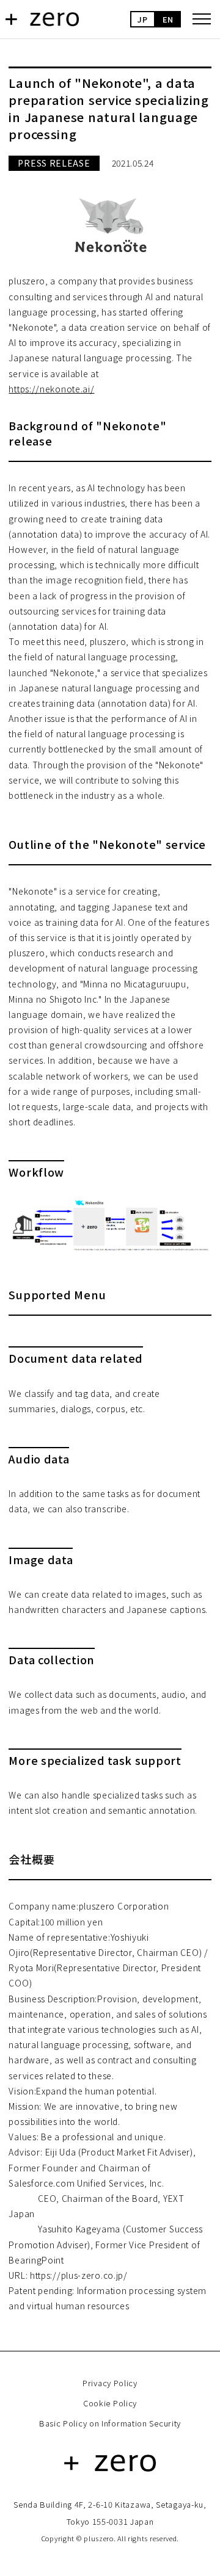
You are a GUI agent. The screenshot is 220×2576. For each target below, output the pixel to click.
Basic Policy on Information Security (110, 2423)
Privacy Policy (110, 2383)
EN (168, 19)
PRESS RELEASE (54, 163)
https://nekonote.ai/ (51, 389)
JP (142, 19)
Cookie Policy (110, 2403)
